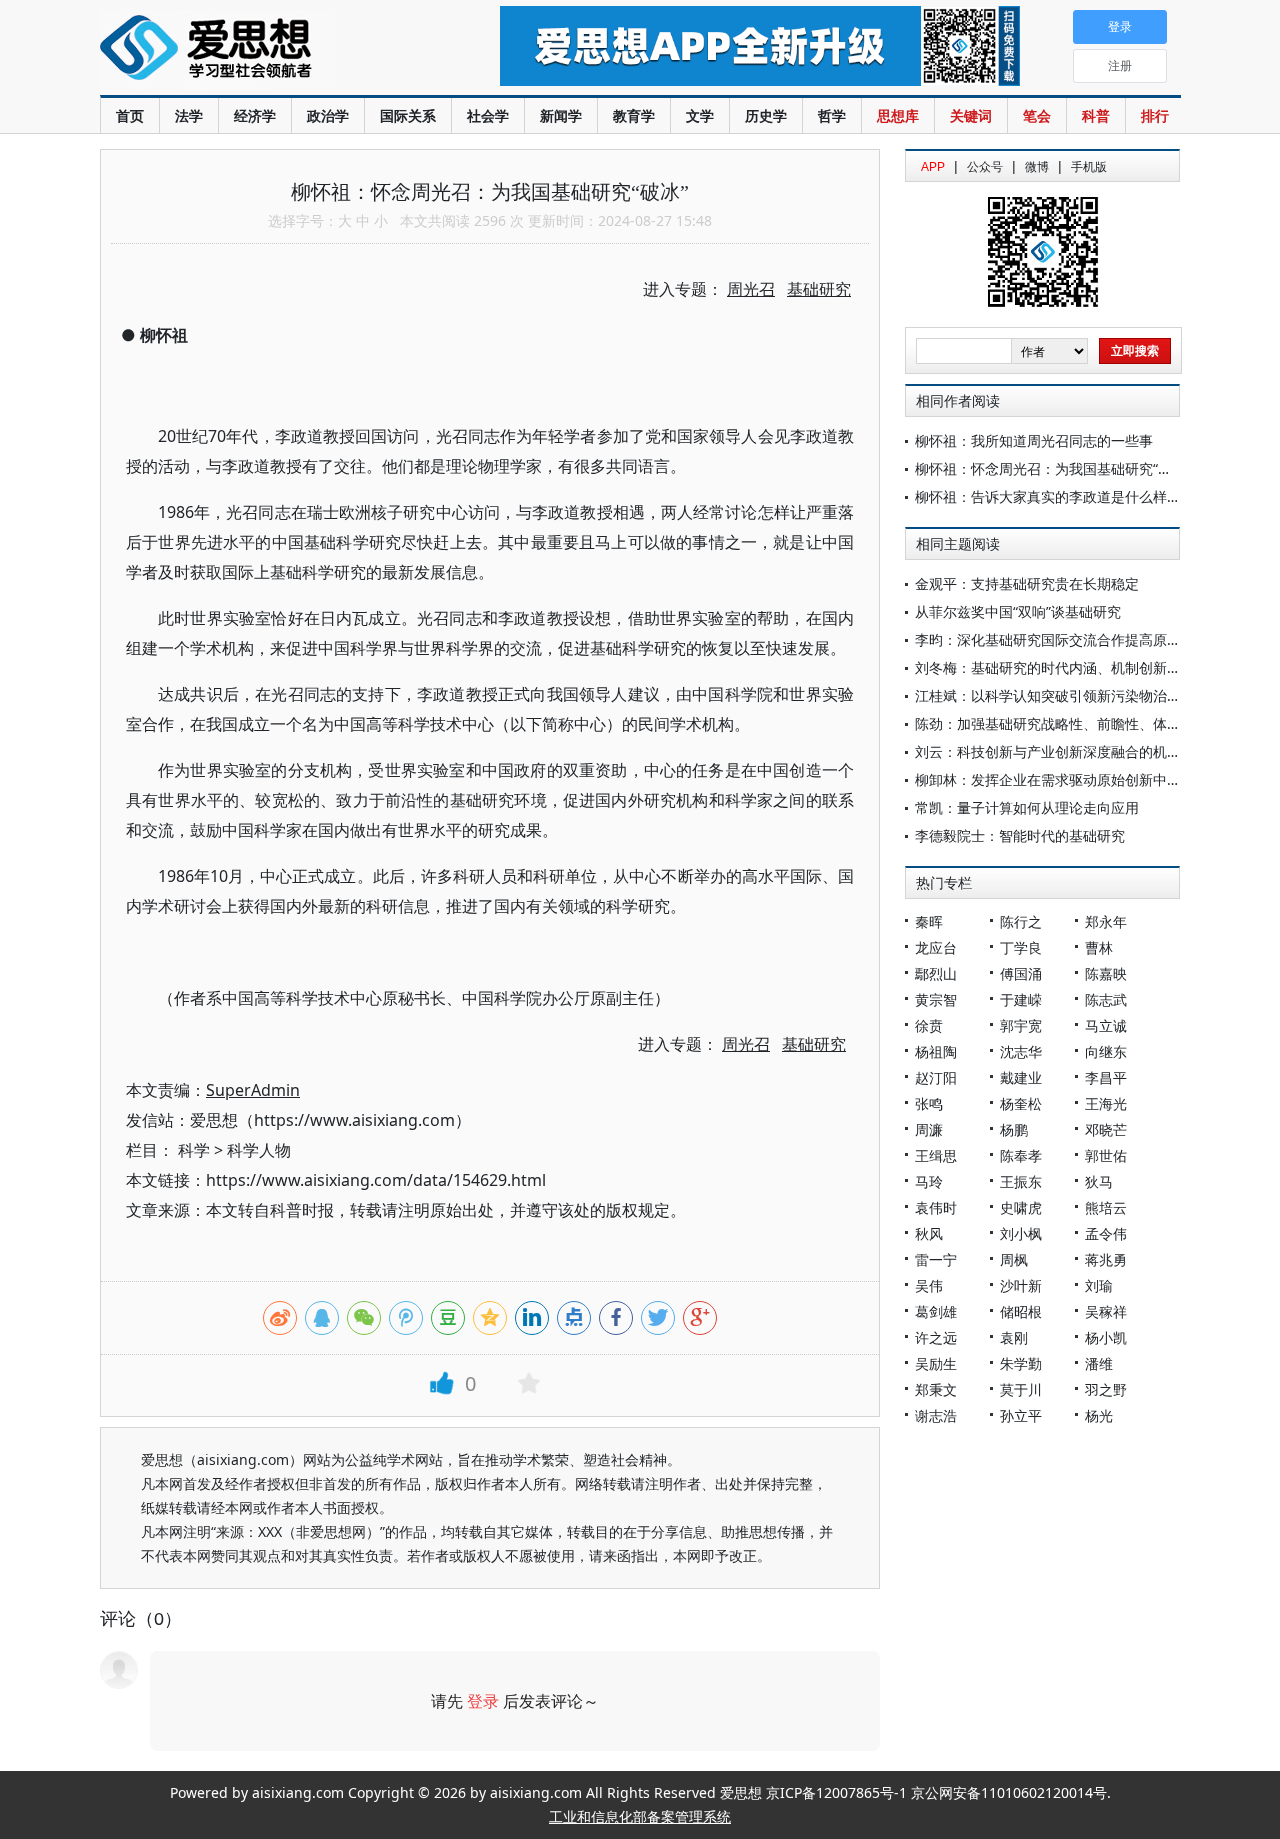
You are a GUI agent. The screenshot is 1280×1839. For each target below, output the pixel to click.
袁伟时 (936, 1207)
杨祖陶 (936, 1051)
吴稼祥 (1106, 1311)
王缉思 (936, 1155)
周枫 (1014, 1259)
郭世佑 (1106, 1155)
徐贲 (929, 1025)
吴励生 (936, 1363)
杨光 (1099, 1415)
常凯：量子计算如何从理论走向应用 (1027, 807)
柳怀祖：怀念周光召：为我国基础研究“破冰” (1053, 468)
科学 (194, 1150)
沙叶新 (1021, 1285)
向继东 (1106, 1051)
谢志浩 (936, 1415)
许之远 (936, 1337)
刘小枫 (1021, 1233)
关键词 (971, 115)
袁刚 (1014, 1337)
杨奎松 (1021, 1103)
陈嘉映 (1106, 973)
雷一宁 (936, 1259)
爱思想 (259, 50)
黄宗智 (936, 999)
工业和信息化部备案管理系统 (640, 1816)
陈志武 (1106, 999)
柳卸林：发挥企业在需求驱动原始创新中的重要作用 (1076, 779)
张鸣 (929, 1103)
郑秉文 (936, 1389)
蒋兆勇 (1106, 1259)
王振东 (1021, 1181)
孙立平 (1021, 1415)
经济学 (255, 115)
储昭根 (1021, 1311)
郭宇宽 (1021, 1025)
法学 (189, 115)
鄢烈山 (936, 973)
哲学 (832, 115)
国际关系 (408, 115)
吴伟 (929, 1285)
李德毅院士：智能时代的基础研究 (1020, 835)
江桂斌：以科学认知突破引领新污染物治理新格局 (1069, 695)
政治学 (328, 115)
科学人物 (259, 1150)
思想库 (898, 115)
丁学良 (1021, 947)
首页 (130, 115)
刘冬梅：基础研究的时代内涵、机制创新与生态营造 (1076, 667)
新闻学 (561, 115)
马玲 (929, 1181)
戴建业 (1021, 1077)
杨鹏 (1014, 1129)
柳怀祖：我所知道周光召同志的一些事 (1034, 440)
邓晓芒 (1106, 1129)
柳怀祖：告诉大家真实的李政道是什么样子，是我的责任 (1090, 496)
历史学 (766, 115)
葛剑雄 (936, 1311)
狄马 (1099, 1181)
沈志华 (1021, 1051)
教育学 (634, 115)
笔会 (1037, 115)
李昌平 (1106, 1077)
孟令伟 (1106, 1233)
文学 (700, 115)
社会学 (488, 115)
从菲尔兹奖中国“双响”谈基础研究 (1018, 611)
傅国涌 (1021, 973)
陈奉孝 (1021, 1155)
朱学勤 (1021, 1363)
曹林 (1099, 947)
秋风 (929, 1233)
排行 (1155, 115)
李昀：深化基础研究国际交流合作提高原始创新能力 (1076, 639)
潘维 (1099, 1363)
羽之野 (1106, 1389)
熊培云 (1106, 1207)
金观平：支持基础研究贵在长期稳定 (1027, 583)
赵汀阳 (936, 1077)
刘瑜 (1099, 1285)
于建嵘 (1021, 999)
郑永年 (1106, 921)
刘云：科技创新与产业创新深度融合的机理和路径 (1069, 751)
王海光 (1106, 1103)
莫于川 (1021, 1389)
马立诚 (1106, 1025)
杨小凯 (1106, 1337)
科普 (1096, 115)
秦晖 (929, 921)
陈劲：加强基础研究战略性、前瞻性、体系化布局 (1069, 723)
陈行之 (1021, 921)
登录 (483, 1701)
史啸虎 (1021, 1207)
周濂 (929, 1129)
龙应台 (936, 947)
